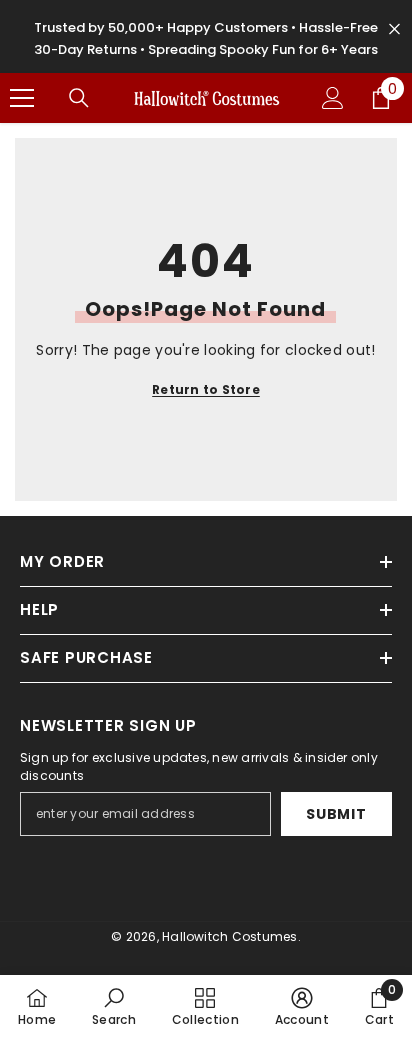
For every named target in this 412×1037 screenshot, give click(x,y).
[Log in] (333, 98)
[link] (114, 1006)
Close (394, 29)
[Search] (79, 98)
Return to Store (206, 389)
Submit (336, 814)
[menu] (22, 98)
